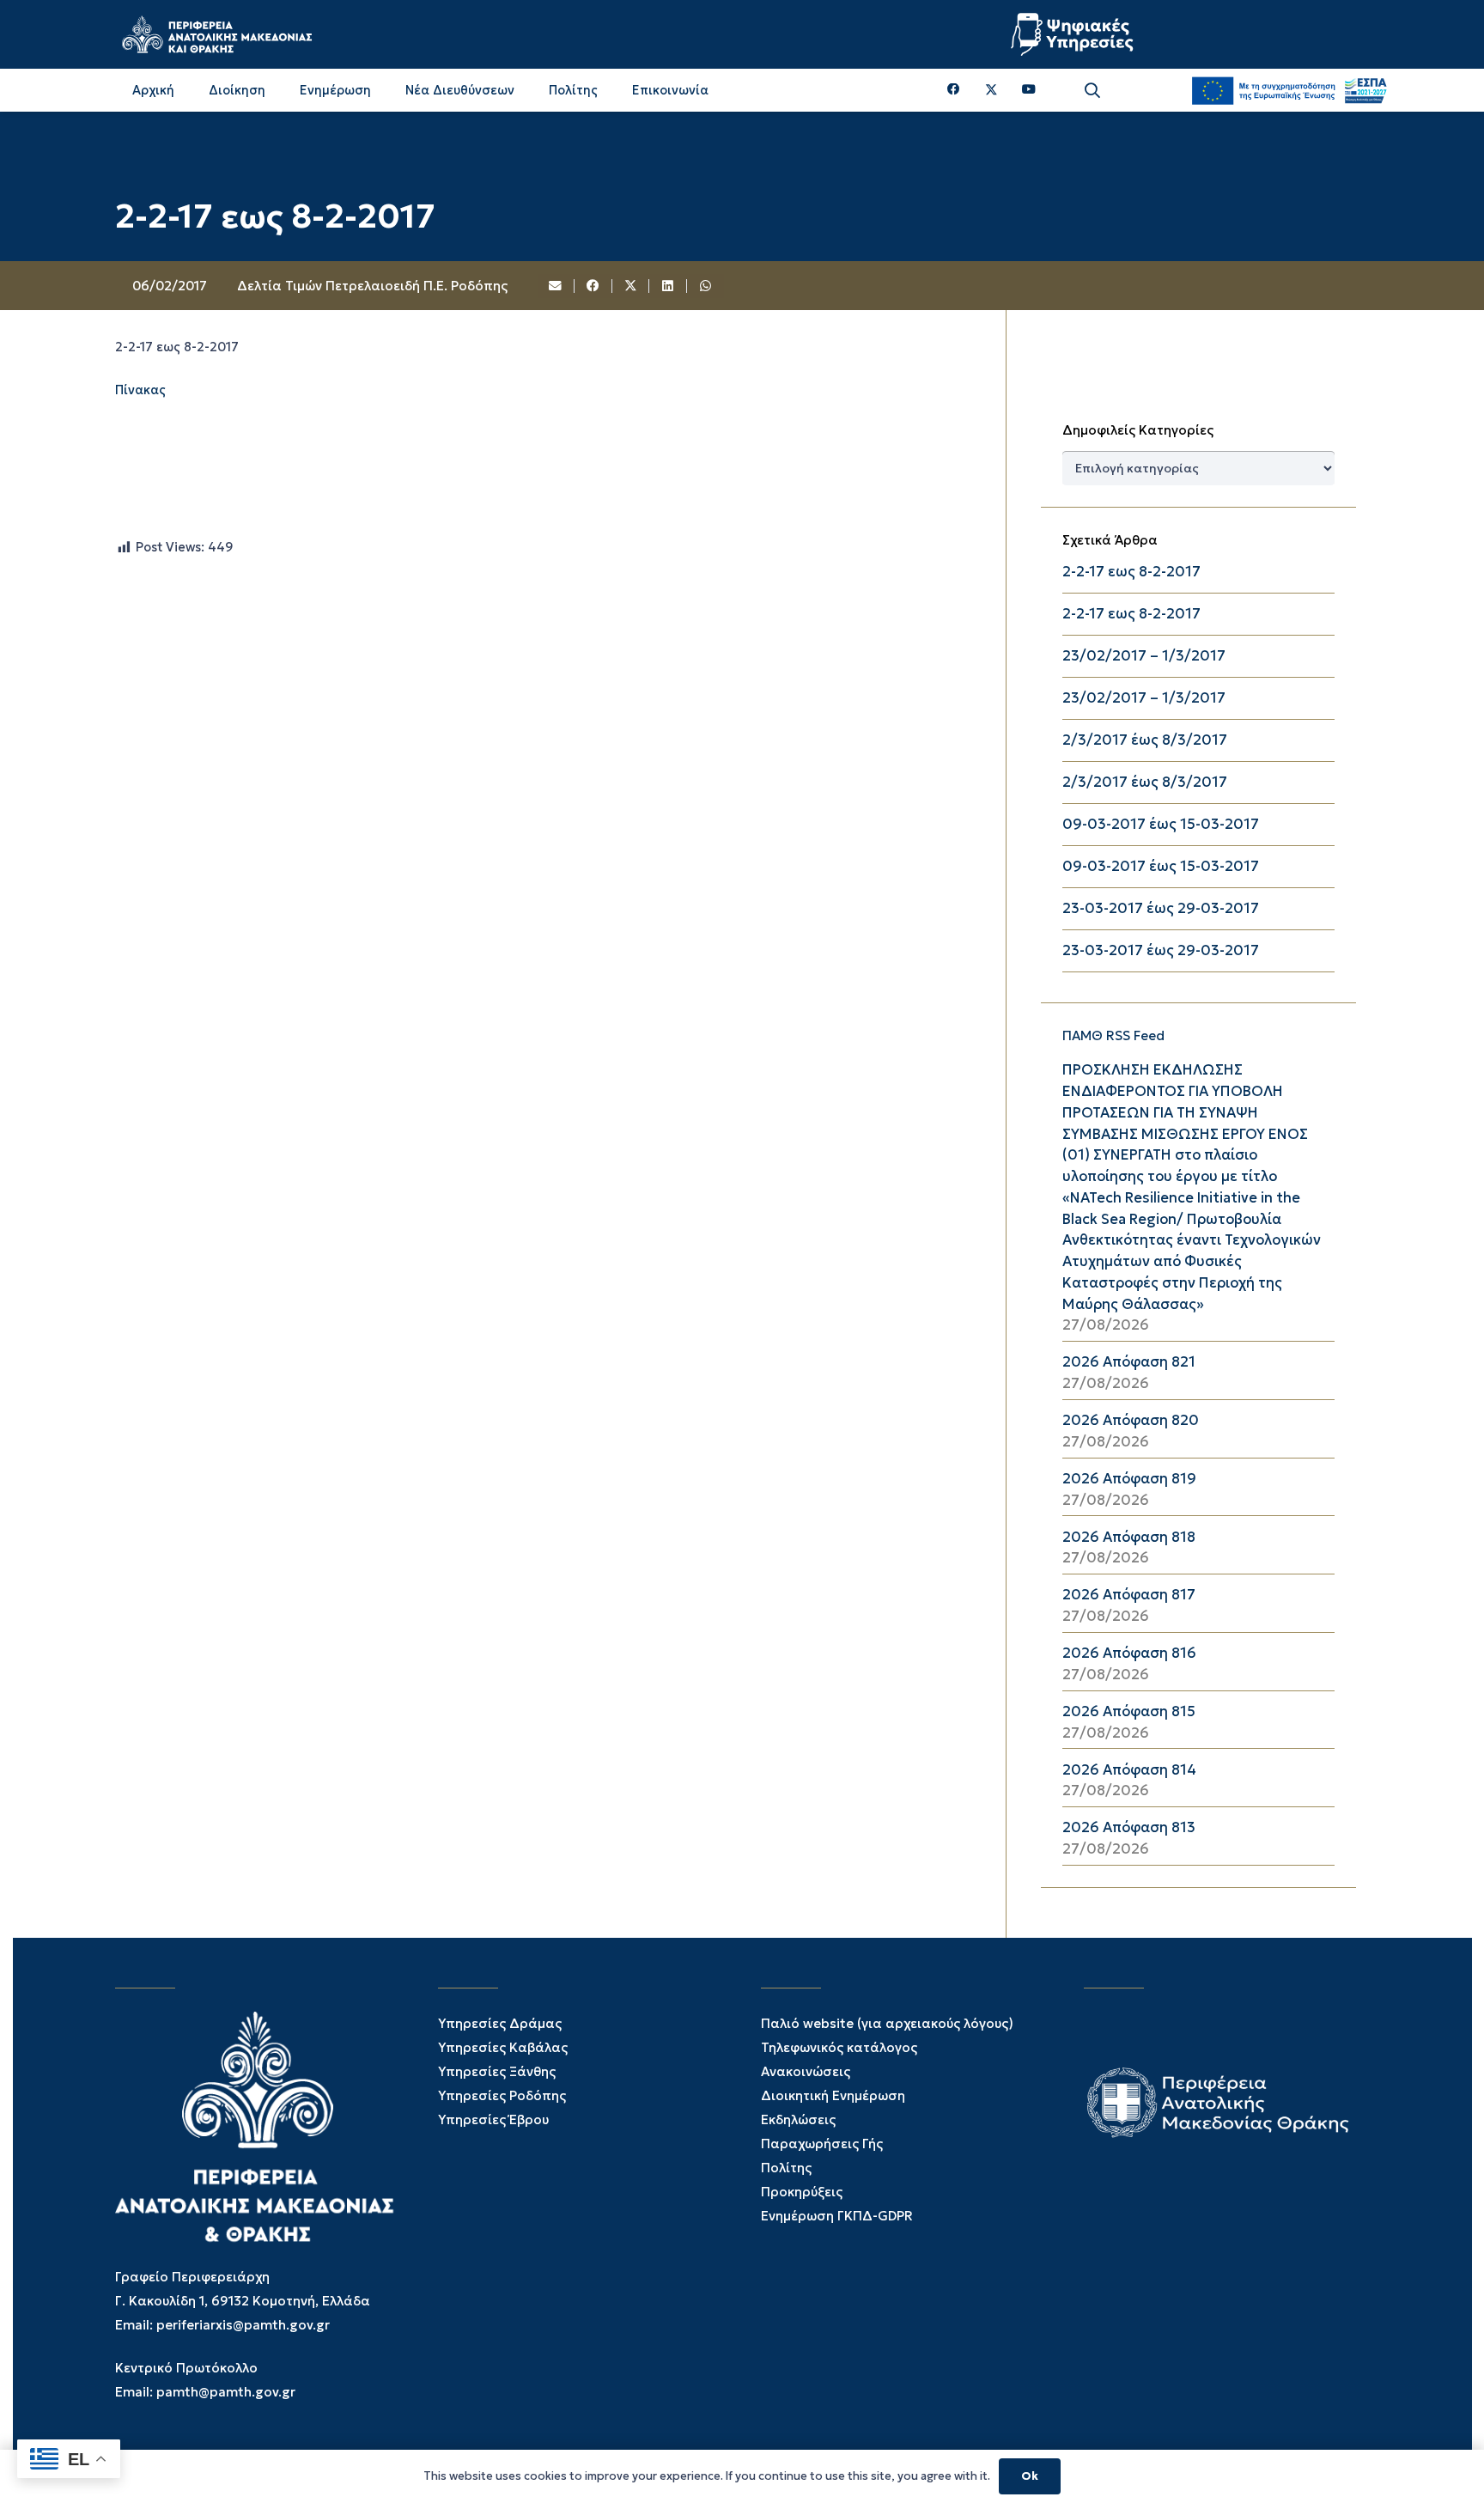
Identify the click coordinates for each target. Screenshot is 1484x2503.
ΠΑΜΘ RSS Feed (1113, 1035)
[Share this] (593, 286)
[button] (1092, 91)
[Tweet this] (631, 286)
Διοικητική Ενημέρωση (833, 2095)
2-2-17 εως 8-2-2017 (1131, 572)
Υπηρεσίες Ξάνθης (497, 2071)
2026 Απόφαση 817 (1129, 1595)
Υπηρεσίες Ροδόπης (502, 2095)
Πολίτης (786, 2168)
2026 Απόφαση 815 (1129, 1711)
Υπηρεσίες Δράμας (500, 2023)
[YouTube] (1029, 90)
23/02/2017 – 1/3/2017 (1144, 656)
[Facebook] (954, 90)
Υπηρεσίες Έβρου (493, 2119)
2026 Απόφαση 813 (1129, 1827)
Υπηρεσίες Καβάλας (503, 2047)
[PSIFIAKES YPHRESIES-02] (1074, 34)
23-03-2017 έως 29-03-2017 (1161, 908)
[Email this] (556, 286)
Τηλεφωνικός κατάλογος (839, 2047)
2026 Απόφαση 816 (1129, 1653)
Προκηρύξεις (802, 2192)
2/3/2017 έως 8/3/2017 (1145, 740)
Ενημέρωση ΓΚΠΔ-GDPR (837, 2216)
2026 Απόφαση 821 (1129, 1362)
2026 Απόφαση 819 (1129, 1479)
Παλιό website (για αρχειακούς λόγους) (887, 2023)
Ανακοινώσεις (806, 2071)
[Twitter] (991, 90)
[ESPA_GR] (1289, 90)
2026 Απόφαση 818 (1129, 1537)
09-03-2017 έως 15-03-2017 (1161, 824)
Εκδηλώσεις (798, 2119)
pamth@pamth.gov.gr (226, 2392)
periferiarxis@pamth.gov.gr (243, 2325)
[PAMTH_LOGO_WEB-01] (216, 34)
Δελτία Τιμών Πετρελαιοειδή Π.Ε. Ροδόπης (372, 286)
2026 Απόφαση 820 (1131, 1420)
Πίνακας (140, 390)
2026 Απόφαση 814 (1129, 1770)
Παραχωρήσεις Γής (822, 2144)
